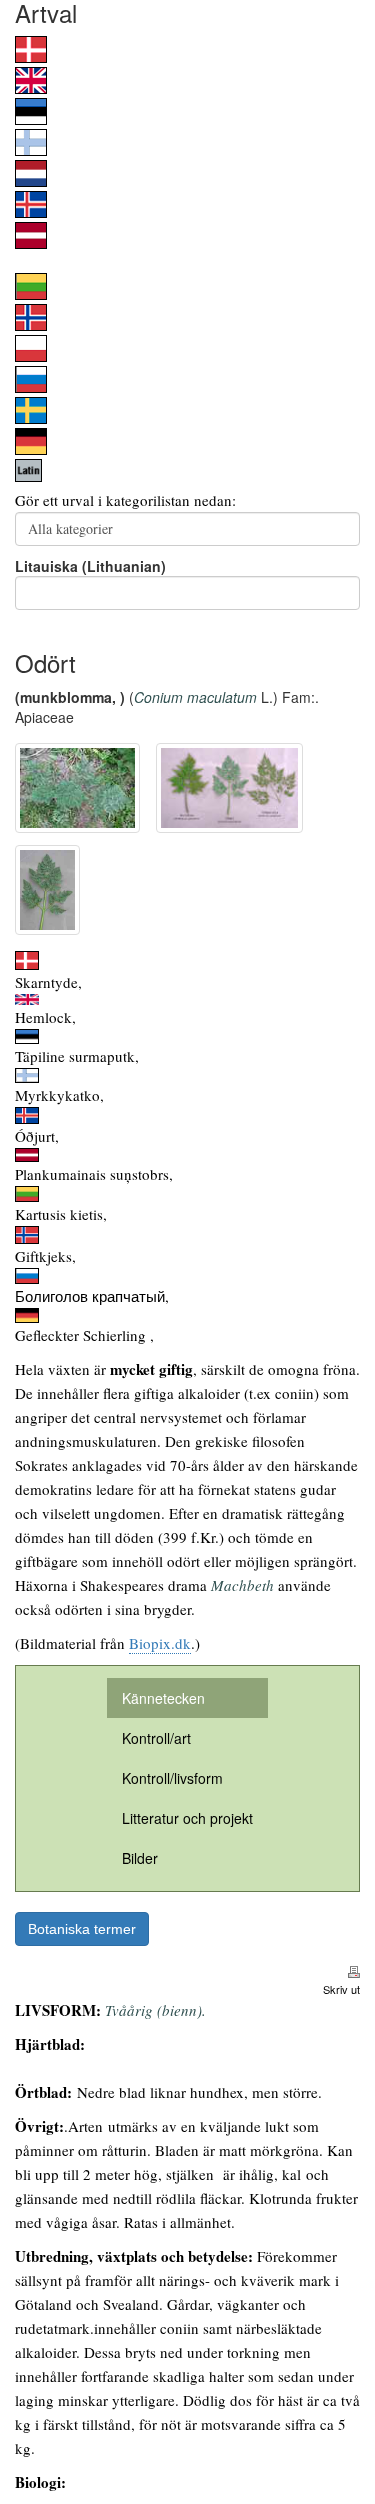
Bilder (140, 1858)
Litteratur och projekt (187, 1818)
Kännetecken (163, 1698)
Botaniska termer (82, 1929)
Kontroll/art (156, 1738)
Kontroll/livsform (172, 1778)
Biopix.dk (160, 1643)
